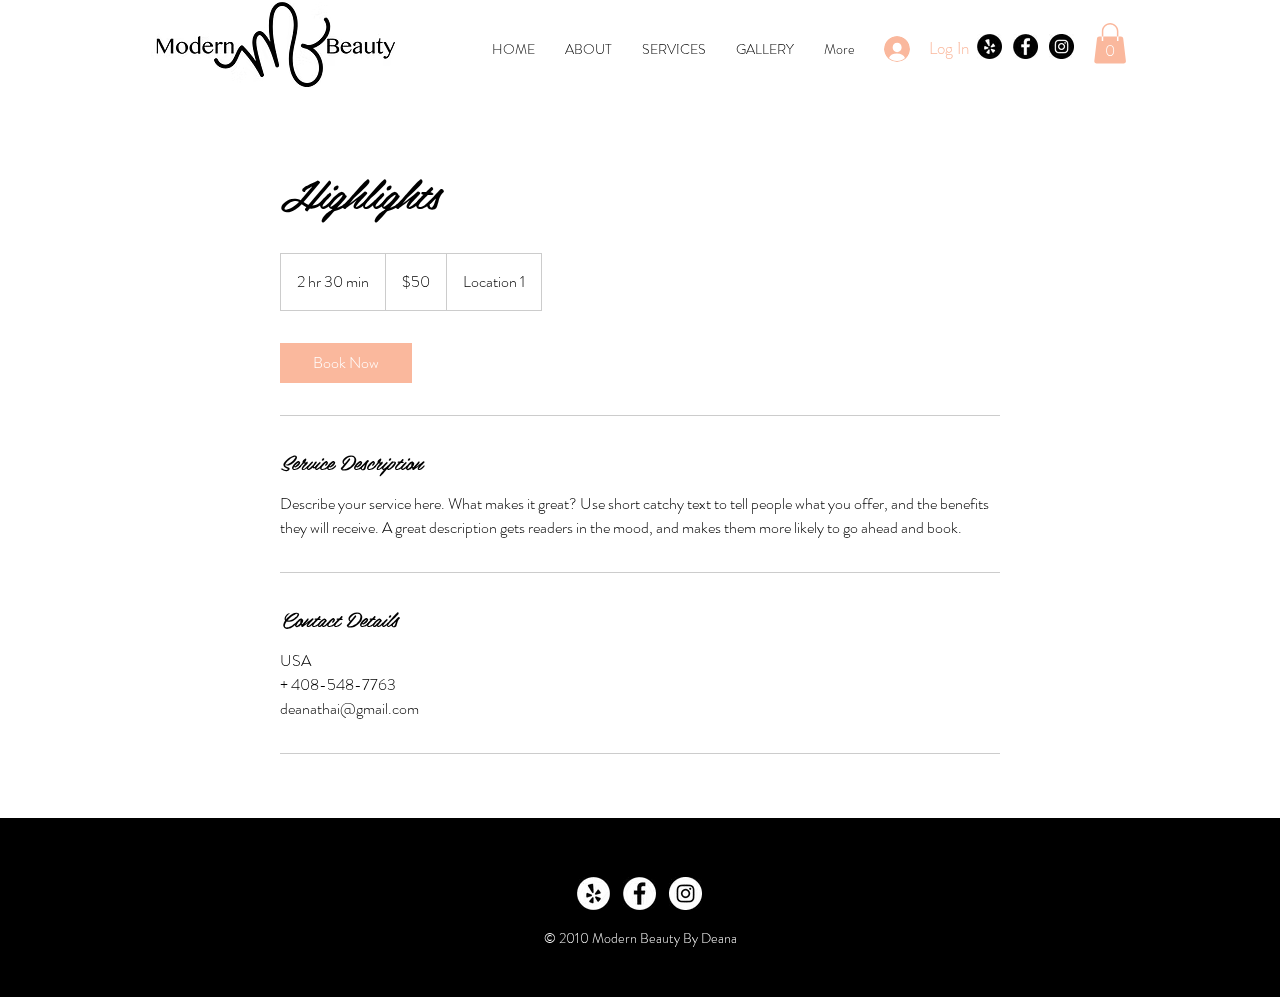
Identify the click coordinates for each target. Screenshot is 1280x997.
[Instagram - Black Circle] (1061, 46)
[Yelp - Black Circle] (989, 46)
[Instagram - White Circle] (685, 893)
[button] (1110, 43)
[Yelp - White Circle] (593, 893)
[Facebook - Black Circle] (1025, 46)
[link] (346, 363)
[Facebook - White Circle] (639, 893)
